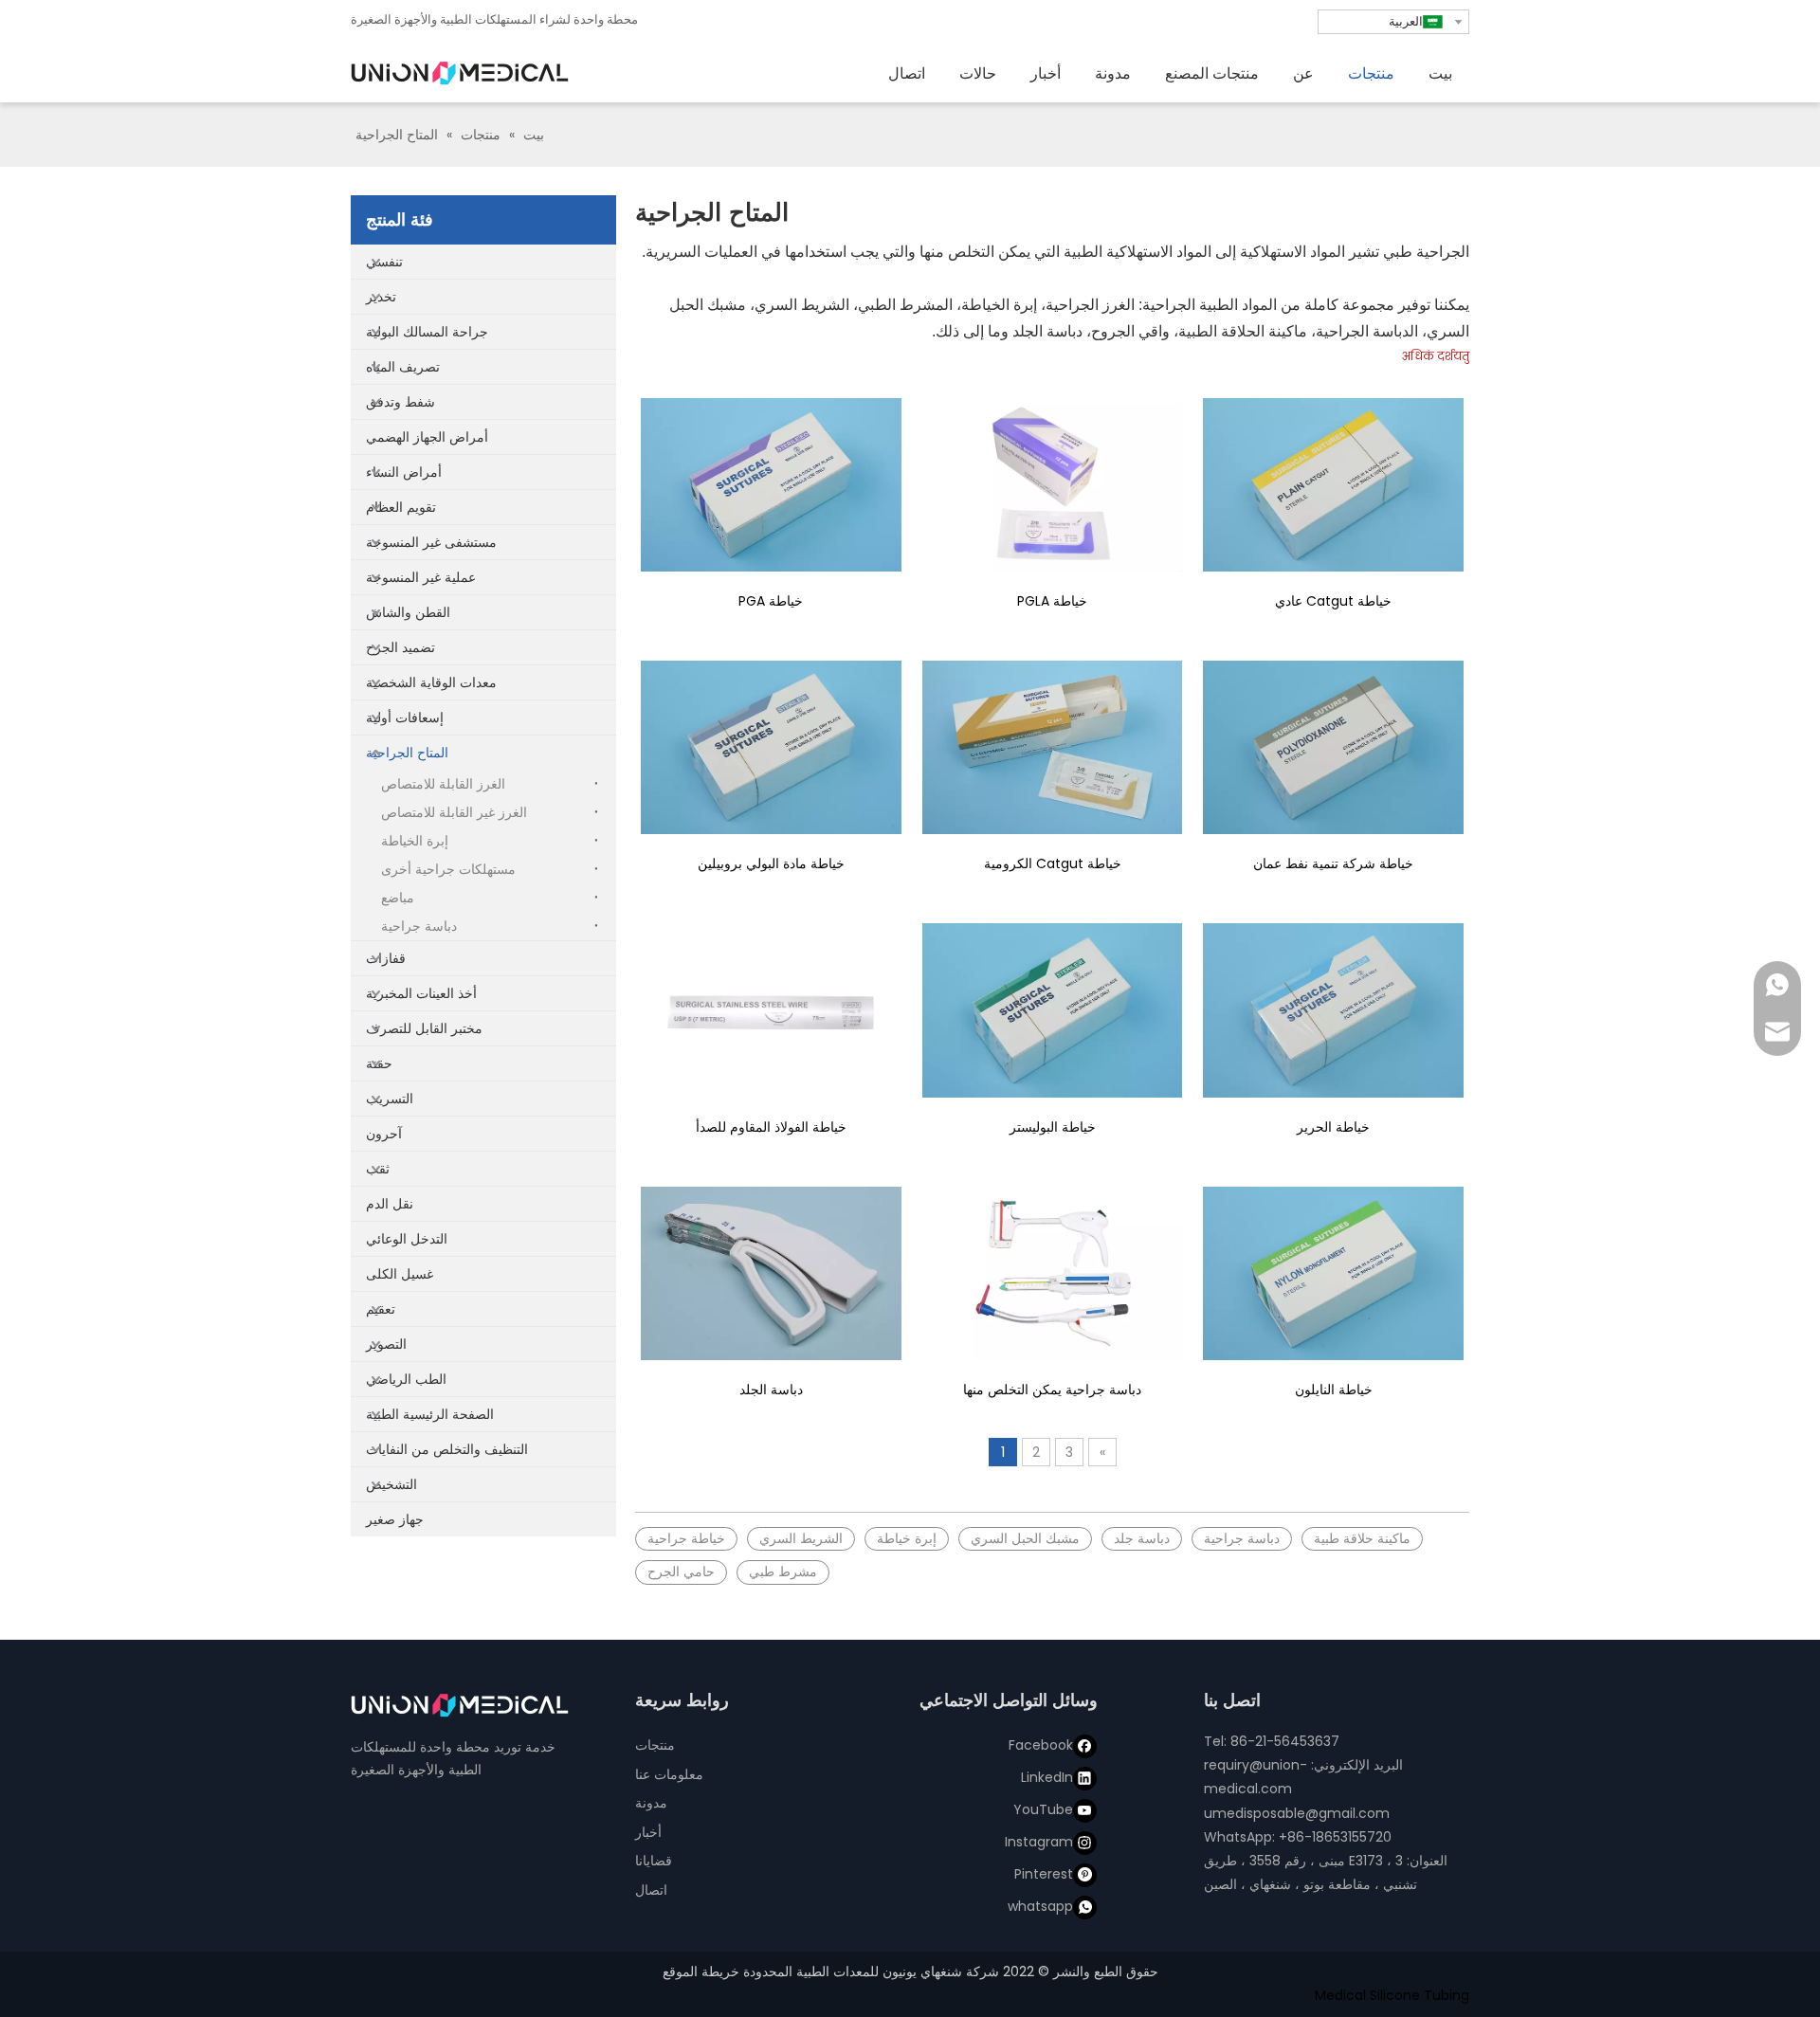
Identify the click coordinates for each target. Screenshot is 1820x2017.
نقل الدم (390, 1204)
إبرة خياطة (907, 1538)
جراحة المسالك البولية (427, 332)
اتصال (651, 1890)
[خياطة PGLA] (1053, 485)
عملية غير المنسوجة (421, 577)
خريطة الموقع (701, 1972)
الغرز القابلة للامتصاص (443, 784)
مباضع (398, 898)
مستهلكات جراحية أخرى (448, 869)
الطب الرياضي (406, 1379)
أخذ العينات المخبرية (421, 993)
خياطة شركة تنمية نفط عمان (1333, 863)
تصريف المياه (403, 367)
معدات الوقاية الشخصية (431, 682)
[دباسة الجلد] (771, 1273)
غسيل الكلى (400, 1274)
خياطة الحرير (1333, 1127)
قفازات (386, 958)
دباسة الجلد (771, 1390)
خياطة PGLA (1052, 601)
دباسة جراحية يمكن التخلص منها (1052, 1390)
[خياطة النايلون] (1333, 1273)
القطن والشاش (408, 612)
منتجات (655, 1745)
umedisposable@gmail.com (1297, 1813)
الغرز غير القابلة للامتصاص (454, 812)
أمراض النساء (404, 472)
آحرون (384, 1134)
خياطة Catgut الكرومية (1053, 863)
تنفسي (384, 262)
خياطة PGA (771, 601)
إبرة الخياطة (415, 841)
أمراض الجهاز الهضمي (427, 437)
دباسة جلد (1142, 1538)
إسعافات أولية (405, 718)
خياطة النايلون (1334, 1390)
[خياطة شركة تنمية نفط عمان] (1333, 747)
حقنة (379, 1063)
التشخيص (391, 1484)
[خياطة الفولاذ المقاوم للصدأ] (771, 1010)
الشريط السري (801, 1538)
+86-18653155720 (1335, 1837)
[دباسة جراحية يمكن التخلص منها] (1053, 1273)
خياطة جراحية (686, 1538)
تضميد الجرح (400, 647)
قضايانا (654, 1861)
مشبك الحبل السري (1025, 1538)
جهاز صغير (395, 1519)
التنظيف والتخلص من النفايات (447, 1449)
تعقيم (381, 1309)
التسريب (390, 1099)
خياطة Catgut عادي (1333, 601)
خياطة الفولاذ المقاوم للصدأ (771, 1127)
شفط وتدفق (400, 402)
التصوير (386, 1344)
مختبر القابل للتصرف (424, 1028)
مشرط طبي (783, 1572)
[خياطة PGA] (771, 485)
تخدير (381, 297)
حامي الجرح (681, 1572)
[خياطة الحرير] (1333, 1010)
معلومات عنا (669, 1774)
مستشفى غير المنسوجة (431, 542)
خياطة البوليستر (1053, 1127)
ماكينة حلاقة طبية (1362, 1538)
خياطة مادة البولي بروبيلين (771, 863)
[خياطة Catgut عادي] (1333, 485)
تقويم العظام (401, 507)
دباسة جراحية (419, 926)
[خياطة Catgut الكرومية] (1053, 747)
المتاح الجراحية (407, 753)
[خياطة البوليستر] (1053, 1010)
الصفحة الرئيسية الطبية (430, 1414)
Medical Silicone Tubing (1392, 1995)
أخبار (648, 1832)
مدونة (651, 1803)
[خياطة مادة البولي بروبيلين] (771, 747)
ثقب (378, 1169)
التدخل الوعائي (407, 1239)
